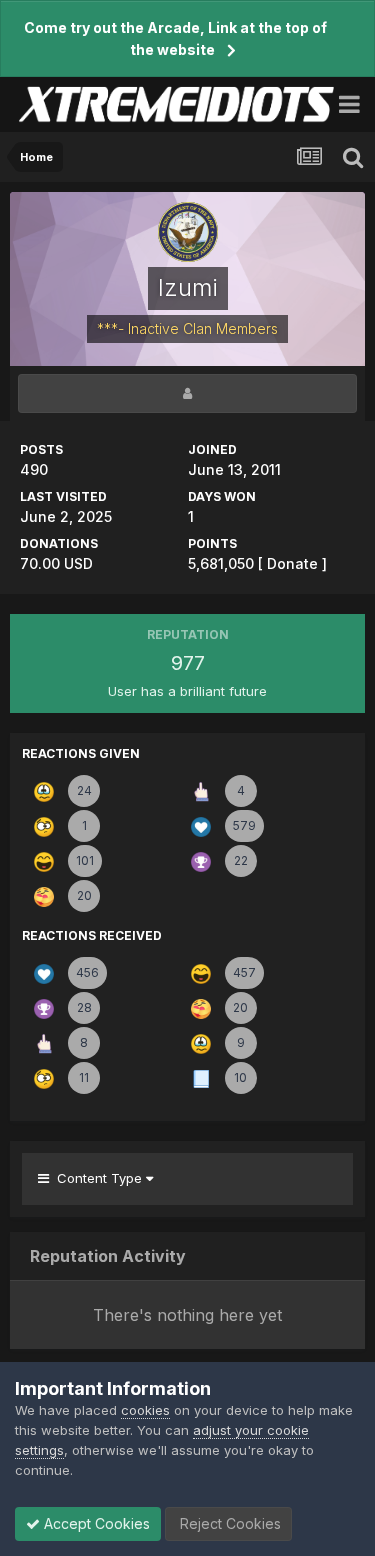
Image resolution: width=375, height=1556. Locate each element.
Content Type (97, 1178)
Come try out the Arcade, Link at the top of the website (175, 38)
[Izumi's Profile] (187, 393)
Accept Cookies (95, 1523)
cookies (145, 1410)
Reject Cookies (228, 1523)
